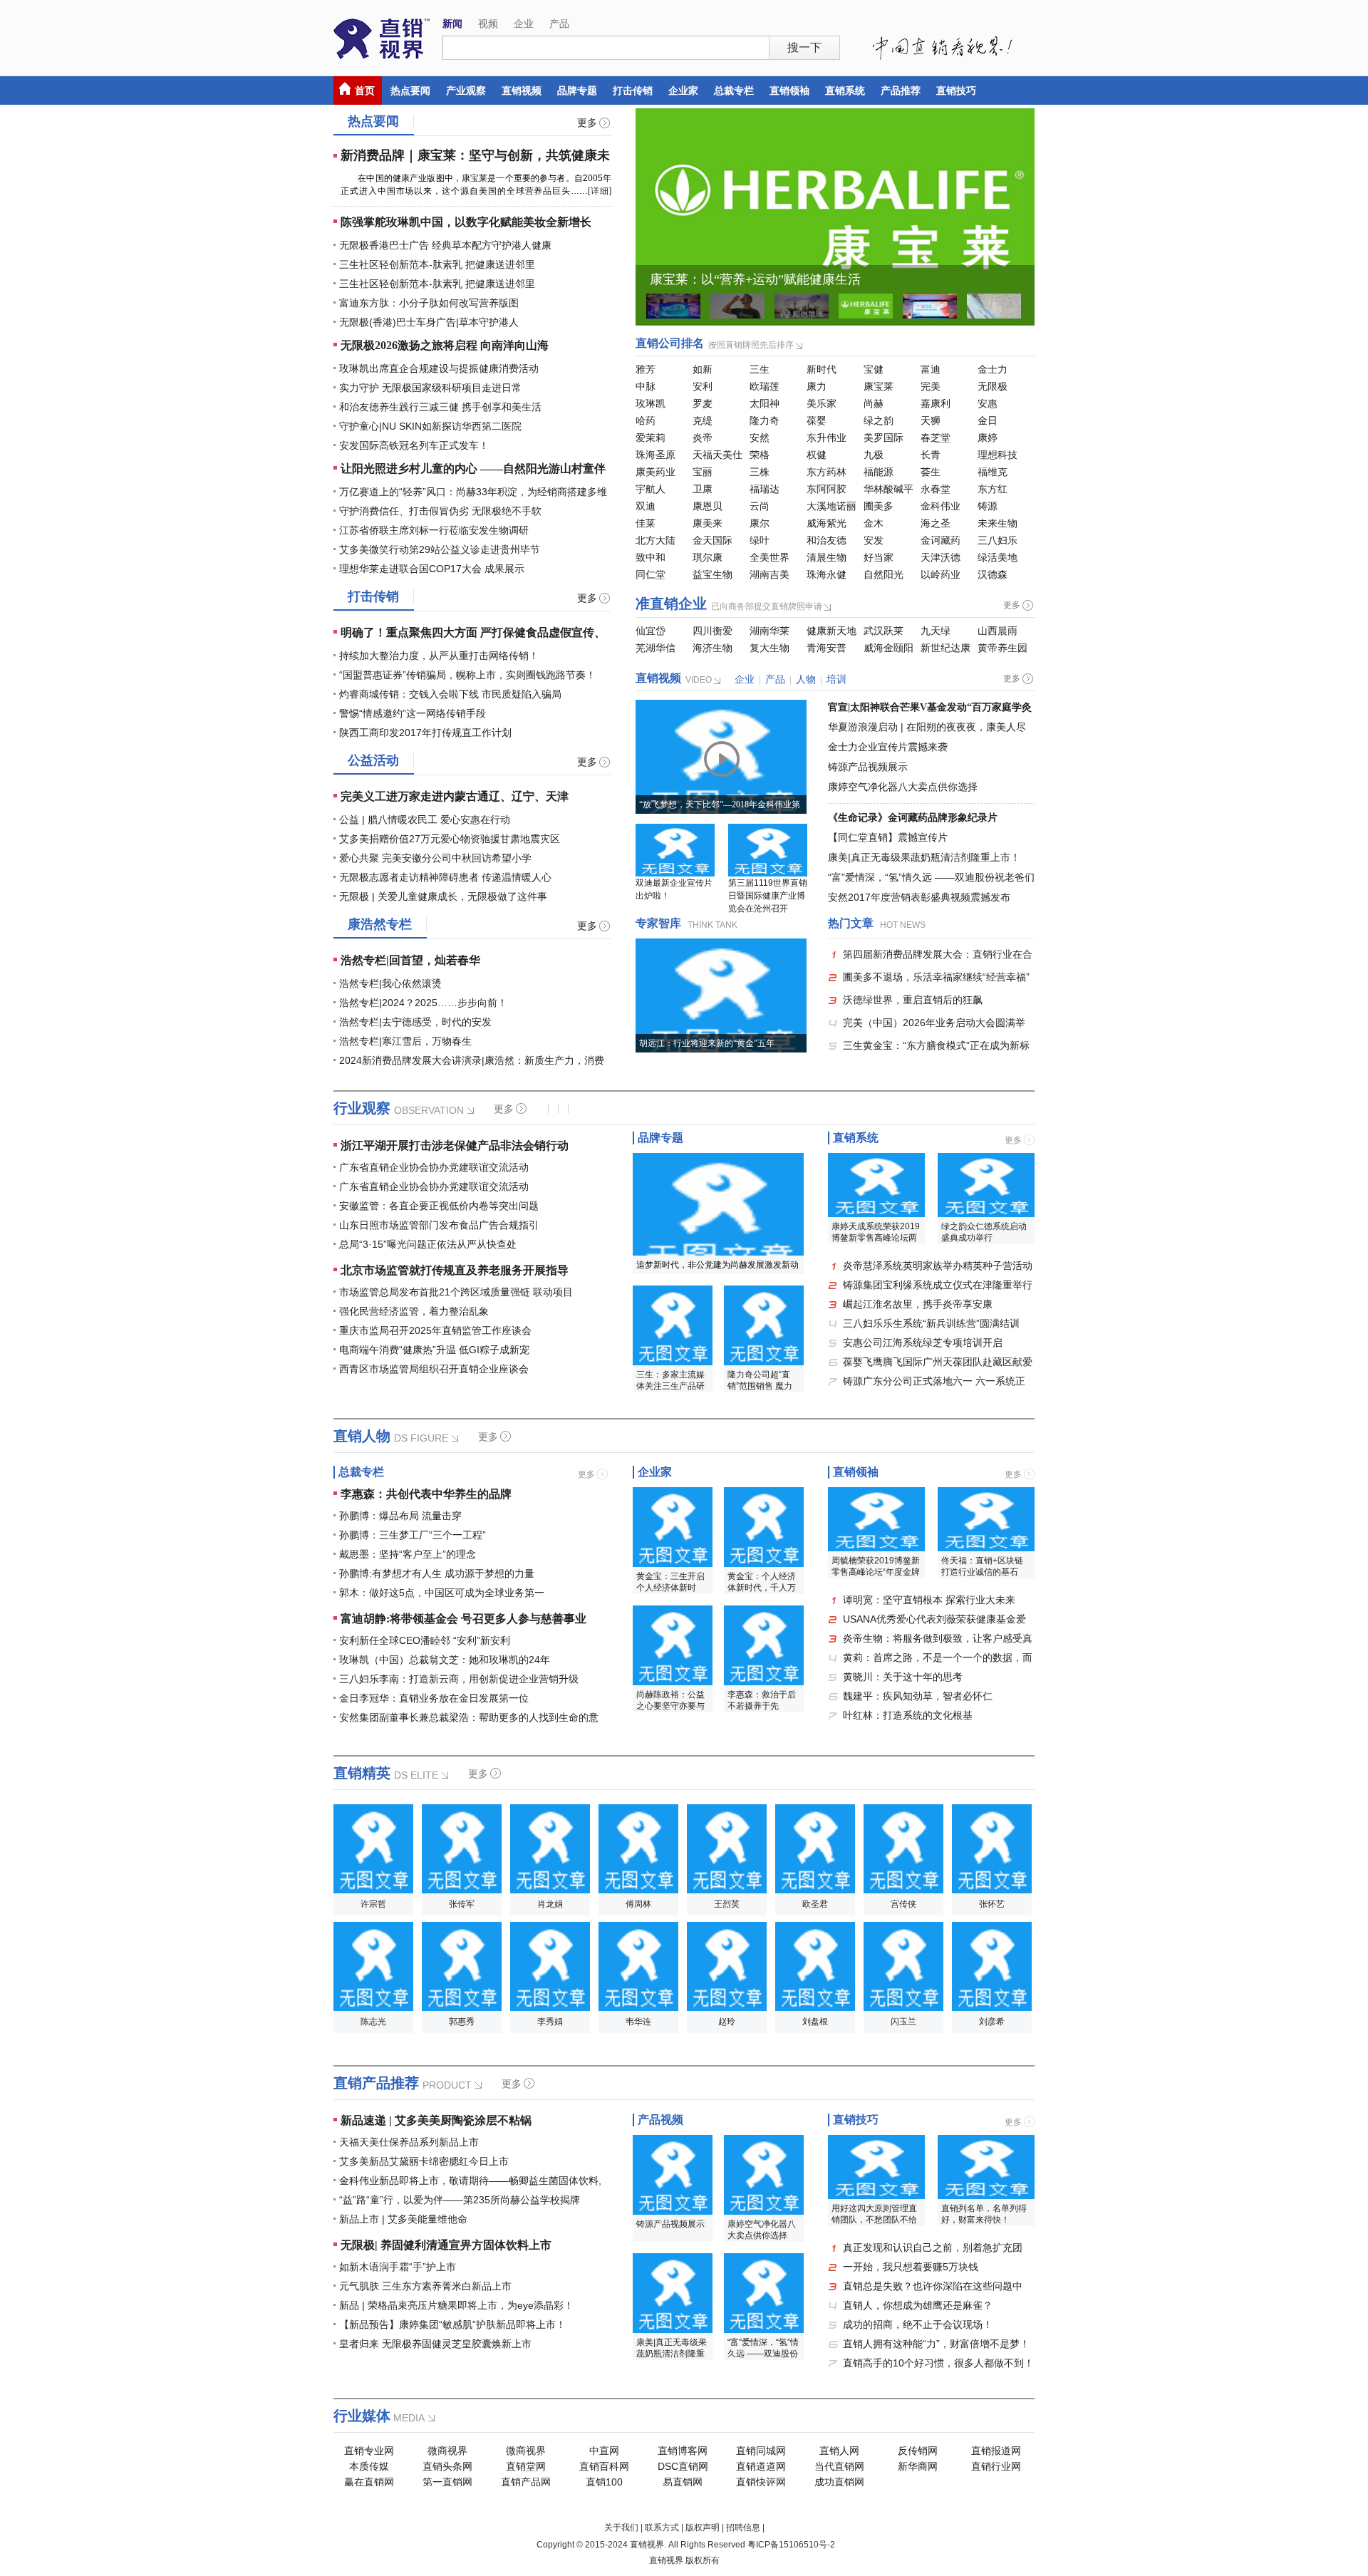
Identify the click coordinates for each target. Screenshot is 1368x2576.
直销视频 (522, 90)
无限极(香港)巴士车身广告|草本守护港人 (429, 322)
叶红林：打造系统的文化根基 (908, 1715)
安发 (874, 540)
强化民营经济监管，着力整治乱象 (414, 1311)
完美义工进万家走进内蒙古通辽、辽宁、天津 (455, 796)
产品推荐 (901, 90)
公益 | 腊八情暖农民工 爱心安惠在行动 (425, 819)
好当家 (879, 557)
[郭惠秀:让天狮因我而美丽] (462, 1966)
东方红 (993, 489)
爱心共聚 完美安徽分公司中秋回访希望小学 (435, 858)
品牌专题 (577, 90)
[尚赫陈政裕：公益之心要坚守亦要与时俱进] (673, 1645)
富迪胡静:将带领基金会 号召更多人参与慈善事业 (463, 1619)
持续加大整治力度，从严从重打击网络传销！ (439, 656)
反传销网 (918, 2451)
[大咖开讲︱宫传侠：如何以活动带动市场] (903, 1849)
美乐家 (822, 403)
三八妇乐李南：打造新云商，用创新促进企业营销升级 (459, 1679)
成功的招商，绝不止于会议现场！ (918, 2324)
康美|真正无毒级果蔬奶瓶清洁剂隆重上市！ (924, 857)
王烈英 (727, 1904)
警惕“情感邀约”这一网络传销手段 (413, 713)
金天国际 (712, 540)
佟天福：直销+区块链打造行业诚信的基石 (982, 1566)
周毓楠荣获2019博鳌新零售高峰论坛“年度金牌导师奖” (876, 1567)
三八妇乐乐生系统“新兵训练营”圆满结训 (931, 1323)
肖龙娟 (550, 1904)
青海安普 (826, 648)
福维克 (993, 472)
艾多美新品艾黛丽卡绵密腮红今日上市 (424, 2161)
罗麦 (703, 403)
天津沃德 (940, 557)
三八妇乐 (997, 540)
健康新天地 (831, 631)
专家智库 (658, 923)
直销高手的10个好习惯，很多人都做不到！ (938, 2363)
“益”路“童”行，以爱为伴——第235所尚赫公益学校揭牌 (460, 2200)
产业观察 (466, 90)
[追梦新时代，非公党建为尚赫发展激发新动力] (718, 1214)
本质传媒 (369, 2466)
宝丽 (703, 472)
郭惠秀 (462, 2022)
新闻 (452, 24)
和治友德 (826, 540)
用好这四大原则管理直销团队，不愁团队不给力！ (874, 2215)
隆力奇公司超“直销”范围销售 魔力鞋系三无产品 (760, 1381)
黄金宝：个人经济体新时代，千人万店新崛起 (762, 1583)
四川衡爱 (712, 631)
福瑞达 (765, 489)
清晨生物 (826, 557)
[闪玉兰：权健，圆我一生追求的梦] (903, 1966)
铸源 (988, 506)
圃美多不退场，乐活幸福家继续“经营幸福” (936, 977)
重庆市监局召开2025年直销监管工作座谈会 (435, 1330)
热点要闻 (410, 90)
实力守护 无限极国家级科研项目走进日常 (430, 388)
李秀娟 (550, 2022)
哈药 (646, 420)
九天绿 (936, 631)
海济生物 (712, 648)
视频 (488, 24)
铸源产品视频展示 (868, 767)
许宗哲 (373, 1904)
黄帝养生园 (1002, 648)
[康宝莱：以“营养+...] (835, 217)
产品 (559, 24)
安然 (760, 438)
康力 (817, 386)
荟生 (931, 472)
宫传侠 (903, 1904)
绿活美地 (997, 557)
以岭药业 (940, 574)
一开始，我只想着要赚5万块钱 (911, 2267)
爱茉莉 (651, 438)
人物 (806, 679)
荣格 (760, 455)
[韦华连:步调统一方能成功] (638, 1966)
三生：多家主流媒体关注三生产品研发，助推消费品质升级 (670, 1381)
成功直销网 (839, 2482)
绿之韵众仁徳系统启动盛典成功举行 (984, 1232)
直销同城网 (761, 2451)
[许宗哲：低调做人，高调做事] (373, 1849)
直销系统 (845, 90)
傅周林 (638, 1904)
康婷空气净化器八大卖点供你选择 (903, 787)
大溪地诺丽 (831, 506)
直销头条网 (447, 2466)
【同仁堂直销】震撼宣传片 (888, 837)
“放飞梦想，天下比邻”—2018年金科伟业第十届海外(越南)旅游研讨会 (720, 807)
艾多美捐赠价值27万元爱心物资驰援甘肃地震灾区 (450, 839)
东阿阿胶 (826, 489)
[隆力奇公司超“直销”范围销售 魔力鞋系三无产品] (764, 1325)
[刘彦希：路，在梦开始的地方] (992, 1966)
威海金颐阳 (888, 648)
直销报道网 (996, 2451)
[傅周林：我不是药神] (638, 1849)
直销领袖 (789, 90)
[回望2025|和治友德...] (802, 306)
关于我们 (621, 2528)
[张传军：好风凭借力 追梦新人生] (462, 1849)
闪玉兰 (903, 2022)
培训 (836, 679)
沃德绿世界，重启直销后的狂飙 (913, 1000)
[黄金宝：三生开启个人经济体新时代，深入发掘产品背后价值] (673, 1527)
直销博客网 (683, 2451)
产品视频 (660, 2120)
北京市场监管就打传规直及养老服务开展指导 (455, 1270)
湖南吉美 (769, 574)
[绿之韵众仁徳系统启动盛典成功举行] (986, 1185)
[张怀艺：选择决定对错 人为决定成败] (992, 1849)
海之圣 (936, 523)
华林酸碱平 (888, 489)
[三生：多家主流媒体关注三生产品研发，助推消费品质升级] (673, 1325)
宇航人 (651, 489)
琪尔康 (708, 557)
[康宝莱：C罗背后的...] (737, 306)
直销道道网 (761, 2466)
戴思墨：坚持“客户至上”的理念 (408, 1554)
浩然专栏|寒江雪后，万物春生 (405, 1041)
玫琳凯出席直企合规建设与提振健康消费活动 (439, 368)
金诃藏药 (940, 540)
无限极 (993, 386)
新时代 (822, 369)
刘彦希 (992, 2022)
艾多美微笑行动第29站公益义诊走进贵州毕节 (440, 549)
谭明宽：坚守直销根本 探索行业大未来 (929, 1600)
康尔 (760, 523)
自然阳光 (883, 574)
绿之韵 (879, 420)
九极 (874, 455)
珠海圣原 (655, 455)
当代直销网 (839, 2466)
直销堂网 (526, 2466)
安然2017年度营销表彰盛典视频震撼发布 (919, 897)
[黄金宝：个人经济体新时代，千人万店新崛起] (764, 1527)
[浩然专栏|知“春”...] (994, 306)
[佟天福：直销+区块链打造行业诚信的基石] (986, 1519)
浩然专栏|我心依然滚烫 (390, 983)
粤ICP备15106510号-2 (791, 2545)
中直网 (604, 2451)
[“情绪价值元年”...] (930, 306)
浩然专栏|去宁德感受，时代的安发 (415, 1022)
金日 (988, 420)
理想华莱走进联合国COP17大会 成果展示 (432, 569)
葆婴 (817, 420)
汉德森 (993, 574)
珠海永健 (826, 574)
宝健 (874, 369)
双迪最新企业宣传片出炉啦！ (674, 889)
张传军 (462, 1904)
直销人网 (839, 2451)
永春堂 (936, 489)
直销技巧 (956, 90)
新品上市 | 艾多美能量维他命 (403, 2219)
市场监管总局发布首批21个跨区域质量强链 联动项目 (456, 1292)
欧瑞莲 (765, 386)
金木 (874, 523)
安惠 (988, 403)
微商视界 (447, 2451)
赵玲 (727, 2022)
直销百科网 (604, 2466)
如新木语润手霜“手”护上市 (398, 2267)
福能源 (879, 472)
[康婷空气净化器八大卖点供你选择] (764, 2175)
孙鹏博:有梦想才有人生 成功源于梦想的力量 (437, 1573)
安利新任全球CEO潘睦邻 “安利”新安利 (425, 1640)
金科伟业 (940, 506)
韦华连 (638, 2022)
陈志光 (373, 2022)
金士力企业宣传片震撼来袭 (888, 747)
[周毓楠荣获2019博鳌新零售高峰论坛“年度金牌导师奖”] (876, 1519)
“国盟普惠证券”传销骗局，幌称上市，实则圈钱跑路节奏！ (467, 675)
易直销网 (683, 2482)
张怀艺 (992, 1904)
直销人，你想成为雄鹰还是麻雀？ (918, 2305)
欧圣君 (815, 1904)
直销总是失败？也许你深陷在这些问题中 (933, 2286)
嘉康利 (936, 403)
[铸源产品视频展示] (673, 2175)
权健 (817, 455)
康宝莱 (879, 386)
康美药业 (655, 472)
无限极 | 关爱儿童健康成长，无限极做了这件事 (443, 896)
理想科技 (997, 455)
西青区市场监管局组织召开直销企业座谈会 (434, 1369)
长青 (931, 455)
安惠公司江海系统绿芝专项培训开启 (923, 1343)
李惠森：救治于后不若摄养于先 (762, 1700)
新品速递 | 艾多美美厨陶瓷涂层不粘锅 (436, 2120)
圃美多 (879, 506)
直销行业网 (996, 2466)
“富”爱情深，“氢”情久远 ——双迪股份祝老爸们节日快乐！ (763, 2349)
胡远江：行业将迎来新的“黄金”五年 (707, 1043)
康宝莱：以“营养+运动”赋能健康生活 (755, 279)
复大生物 (769, 648)
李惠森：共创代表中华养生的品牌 (426, 1494)
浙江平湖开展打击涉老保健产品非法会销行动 (455, 1145)
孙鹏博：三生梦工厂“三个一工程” (413, 1535)
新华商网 (918, 2466)
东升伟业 (826, 438)
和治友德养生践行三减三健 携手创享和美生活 (440, 407)
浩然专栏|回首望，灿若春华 (410, 960)
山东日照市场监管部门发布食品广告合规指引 (439, 1225)
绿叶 (760, 540)
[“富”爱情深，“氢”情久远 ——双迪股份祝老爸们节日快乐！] (764, 2293)
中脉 (646, 386)
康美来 (708, 523)
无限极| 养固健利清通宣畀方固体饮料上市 (446, 2245)
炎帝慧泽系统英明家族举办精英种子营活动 (938, 1266)
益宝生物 (712, 574)
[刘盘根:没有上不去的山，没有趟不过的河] (815, 1966)
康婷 (988, 438)
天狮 (931, 420)
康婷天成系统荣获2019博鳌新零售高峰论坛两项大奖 (876, 1233)
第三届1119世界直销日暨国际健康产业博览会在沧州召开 (768, 896)
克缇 (703, 420)
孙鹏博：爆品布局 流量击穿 (400, 1516)
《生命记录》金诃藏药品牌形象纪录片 (913, 818)
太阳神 (765, 403)
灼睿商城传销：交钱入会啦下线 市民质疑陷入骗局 (450, 694)
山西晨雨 (997, 631)
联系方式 (662, 2528)
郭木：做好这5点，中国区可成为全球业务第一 (442, 1593)
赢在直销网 (369, 2482)
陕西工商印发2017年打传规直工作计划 (425, 733)
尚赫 (874, 403)
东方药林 (826, 472)
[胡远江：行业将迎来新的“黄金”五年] (721, 999)
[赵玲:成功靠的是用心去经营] (727, 1966)
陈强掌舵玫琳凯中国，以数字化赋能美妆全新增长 (466, 222)
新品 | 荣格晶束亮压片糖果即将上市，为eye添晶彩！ (456, 2305)
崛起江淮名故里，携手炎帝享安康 (918, 1304)
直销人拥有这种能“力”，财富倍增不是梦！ (936, 2344)
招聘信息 (743, 2528)
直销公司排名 (670, 343)
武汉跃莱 (883, 631)
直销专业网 (369, 2451)
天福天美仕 (717, 455)
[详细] (600, 191)
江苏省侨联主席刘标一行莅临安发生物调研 (434, 530)
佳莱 (646, 523)
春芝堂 (936, 438)
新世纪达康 (945, 648)
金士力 (993, 369)
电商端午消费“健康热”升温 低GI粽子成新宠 (434, 1350)
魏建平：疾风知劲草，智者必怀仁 (918, 1696)
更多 (587, 123)
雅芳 (646, 369)
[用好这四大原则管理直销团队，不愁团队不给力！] (876, 2167)
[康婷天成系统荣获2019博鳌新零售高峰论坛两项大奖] (876, 1185)
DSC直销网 (683, 2466)
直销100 (604, 2482)
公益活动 (373, 760)
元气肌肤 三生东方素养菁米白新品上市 (425, 2286)
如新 (703, 369)
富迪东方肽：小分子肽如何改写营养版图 (429, 303)
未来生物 (997, 523)
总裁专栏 (734, 90)
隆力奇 (765, 420)
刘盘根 (815, 2022)
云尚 (760, 506)
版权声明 (703, 2528)
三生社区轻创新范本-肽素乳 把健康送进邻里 (437, 264)
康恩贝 (708, 506)
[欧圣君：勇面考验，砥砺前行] (815, 1849)
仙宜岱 (651, 631)
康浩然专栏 (380, 924)
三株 (760, 472)
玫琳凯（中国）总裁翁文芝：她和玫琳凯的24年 (445, 1660)
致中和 (651, 557)
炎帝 (703, 438)
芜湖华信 (655, 648)
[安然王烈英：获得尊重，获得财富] (727, 1849)
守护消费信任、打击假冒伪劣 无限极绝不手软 (440, 511)
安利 (703, 386)
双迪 (646, 506)
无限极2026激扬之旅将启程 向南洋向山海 (445, 345)
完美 (931, 386)
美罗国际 (883, 438)
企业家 (683, 90)
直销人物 (362, 1436)
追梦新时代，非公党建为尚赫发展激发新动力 (717, 1267)
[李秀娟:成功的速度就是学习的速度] (550, 1966)
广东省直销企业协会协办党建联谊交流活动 (434, 1167)
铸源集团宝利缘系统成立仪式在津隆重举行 (938, 1285)
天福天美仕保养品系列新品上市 (409, 2142)
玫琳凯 (651, 403)
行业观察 (362, 1108)
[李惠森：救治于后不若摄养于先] (764, 1645)
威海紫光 (826, 523)
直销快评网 (761, 2482)
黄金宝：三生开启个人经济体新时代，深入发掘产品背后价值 (670, 1583)
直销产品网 (526, 2482)
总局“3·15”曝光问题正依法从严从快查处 (428, 1244)
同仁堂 (651, 574)
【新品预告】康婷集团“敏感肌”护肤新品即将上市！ (452, 2324)
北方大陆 (655, 540)
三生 (760, 369)
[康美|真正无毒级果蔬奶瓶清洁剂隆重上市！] (673, 2293)
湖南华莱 (769, 631)
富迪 (931, 369)
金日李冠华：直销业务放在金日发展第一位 (434, 1698)
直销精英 (362, 1773)
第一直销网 (447, 2482)
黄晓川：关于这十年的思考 (903, 1677)
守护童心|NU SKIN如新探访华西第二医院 (430, 426)
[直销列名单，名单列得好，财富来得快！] (986, 2167)
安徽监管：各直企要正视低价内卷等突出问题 (439, 1206)
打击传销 (633, 90)
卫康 (703, 489)
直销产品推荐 (376, 2083)
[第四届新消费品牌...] (673, 306)
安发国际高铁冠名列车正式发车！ (414, 445)
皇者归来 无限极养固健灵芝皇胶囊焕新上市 (435, 2344)
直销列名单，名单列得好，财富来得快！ (984, 2214)
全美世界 (769, 557)
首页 (365, 90)
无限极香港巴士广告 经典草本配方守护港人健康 (445, 245)
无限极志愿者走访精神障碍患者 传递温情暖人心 (445, 877)
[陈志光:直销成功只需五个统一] (373, 1966)
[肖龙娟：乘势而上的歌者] (550, 1849)
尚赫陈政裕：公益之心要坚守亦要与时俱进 (670, 1701)
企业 (524, 24)
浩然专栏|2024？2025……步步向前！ (423, 1003)
